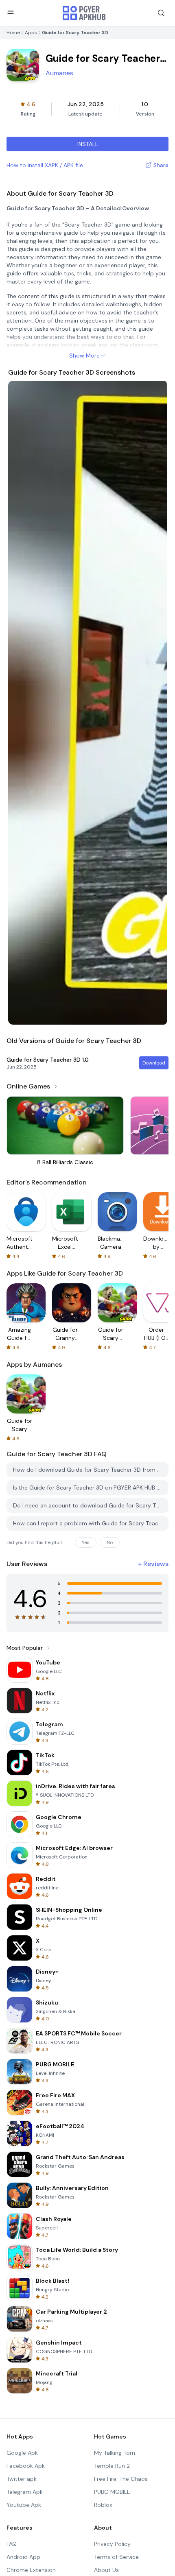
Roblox (103, 2505)
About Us (106, 2570)
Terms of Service (116, 2557)
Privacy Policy (112, 2544)
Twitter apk (22, 2479)
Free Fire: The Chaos (121, 2479)
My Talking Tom (115, 2453)
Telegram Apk (25, 2492)
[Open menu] (11, 12)
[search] (161, 13)
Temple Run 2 (112, 2466)
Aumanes (59, 73)
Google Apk (22, 2453)
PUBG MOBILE (112, 2492)
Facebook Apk (26, 2466)
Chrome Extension (31, 2570)
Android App (23, 2557)
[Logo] (84, 13)
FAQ (12, 2544)
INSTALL (88, 144)
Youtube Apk (24, 2505)
